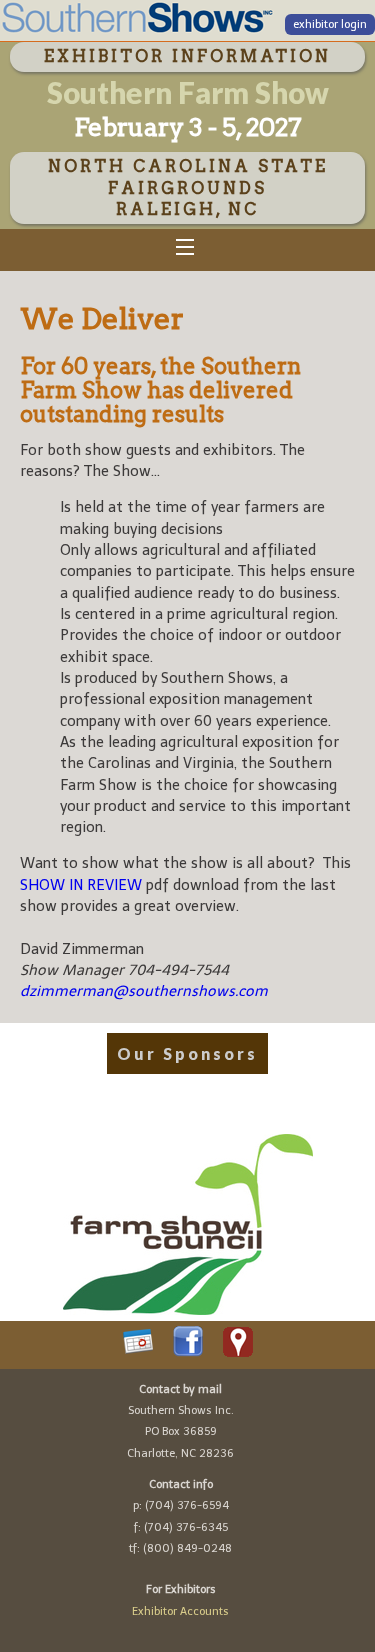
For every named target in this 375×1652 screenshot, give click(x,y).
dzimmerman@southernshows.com (144, 991)
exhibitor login (330, 24)
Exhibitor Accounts (180, 1611)
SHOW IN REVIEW (81, 885)
